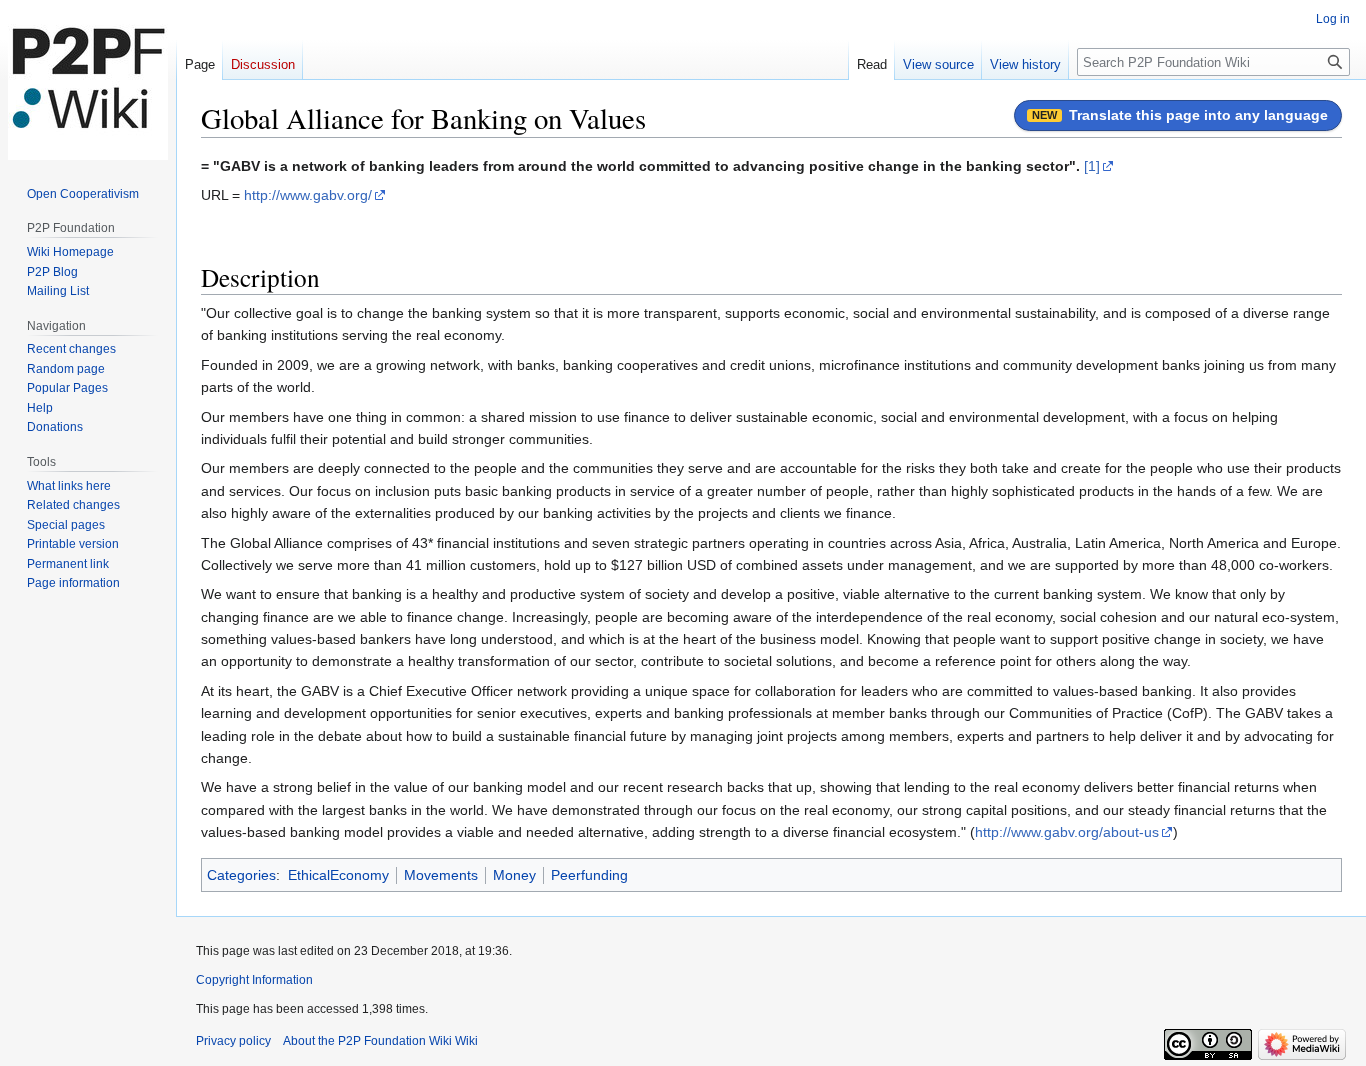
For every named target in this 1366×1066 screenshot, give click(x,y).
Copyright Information (254, 980)
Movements (441, 875)
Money (514, 875)
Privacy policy (233, 1041)
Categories (241, 875)
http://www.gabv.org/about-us (1067, 832)
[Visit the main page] (88, 80)
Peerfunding (589, 875)
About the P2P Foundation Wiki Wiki (380, 1041)
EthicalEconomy (338, 875)
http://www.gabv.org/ (308, 195)
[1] (1092, 166)
